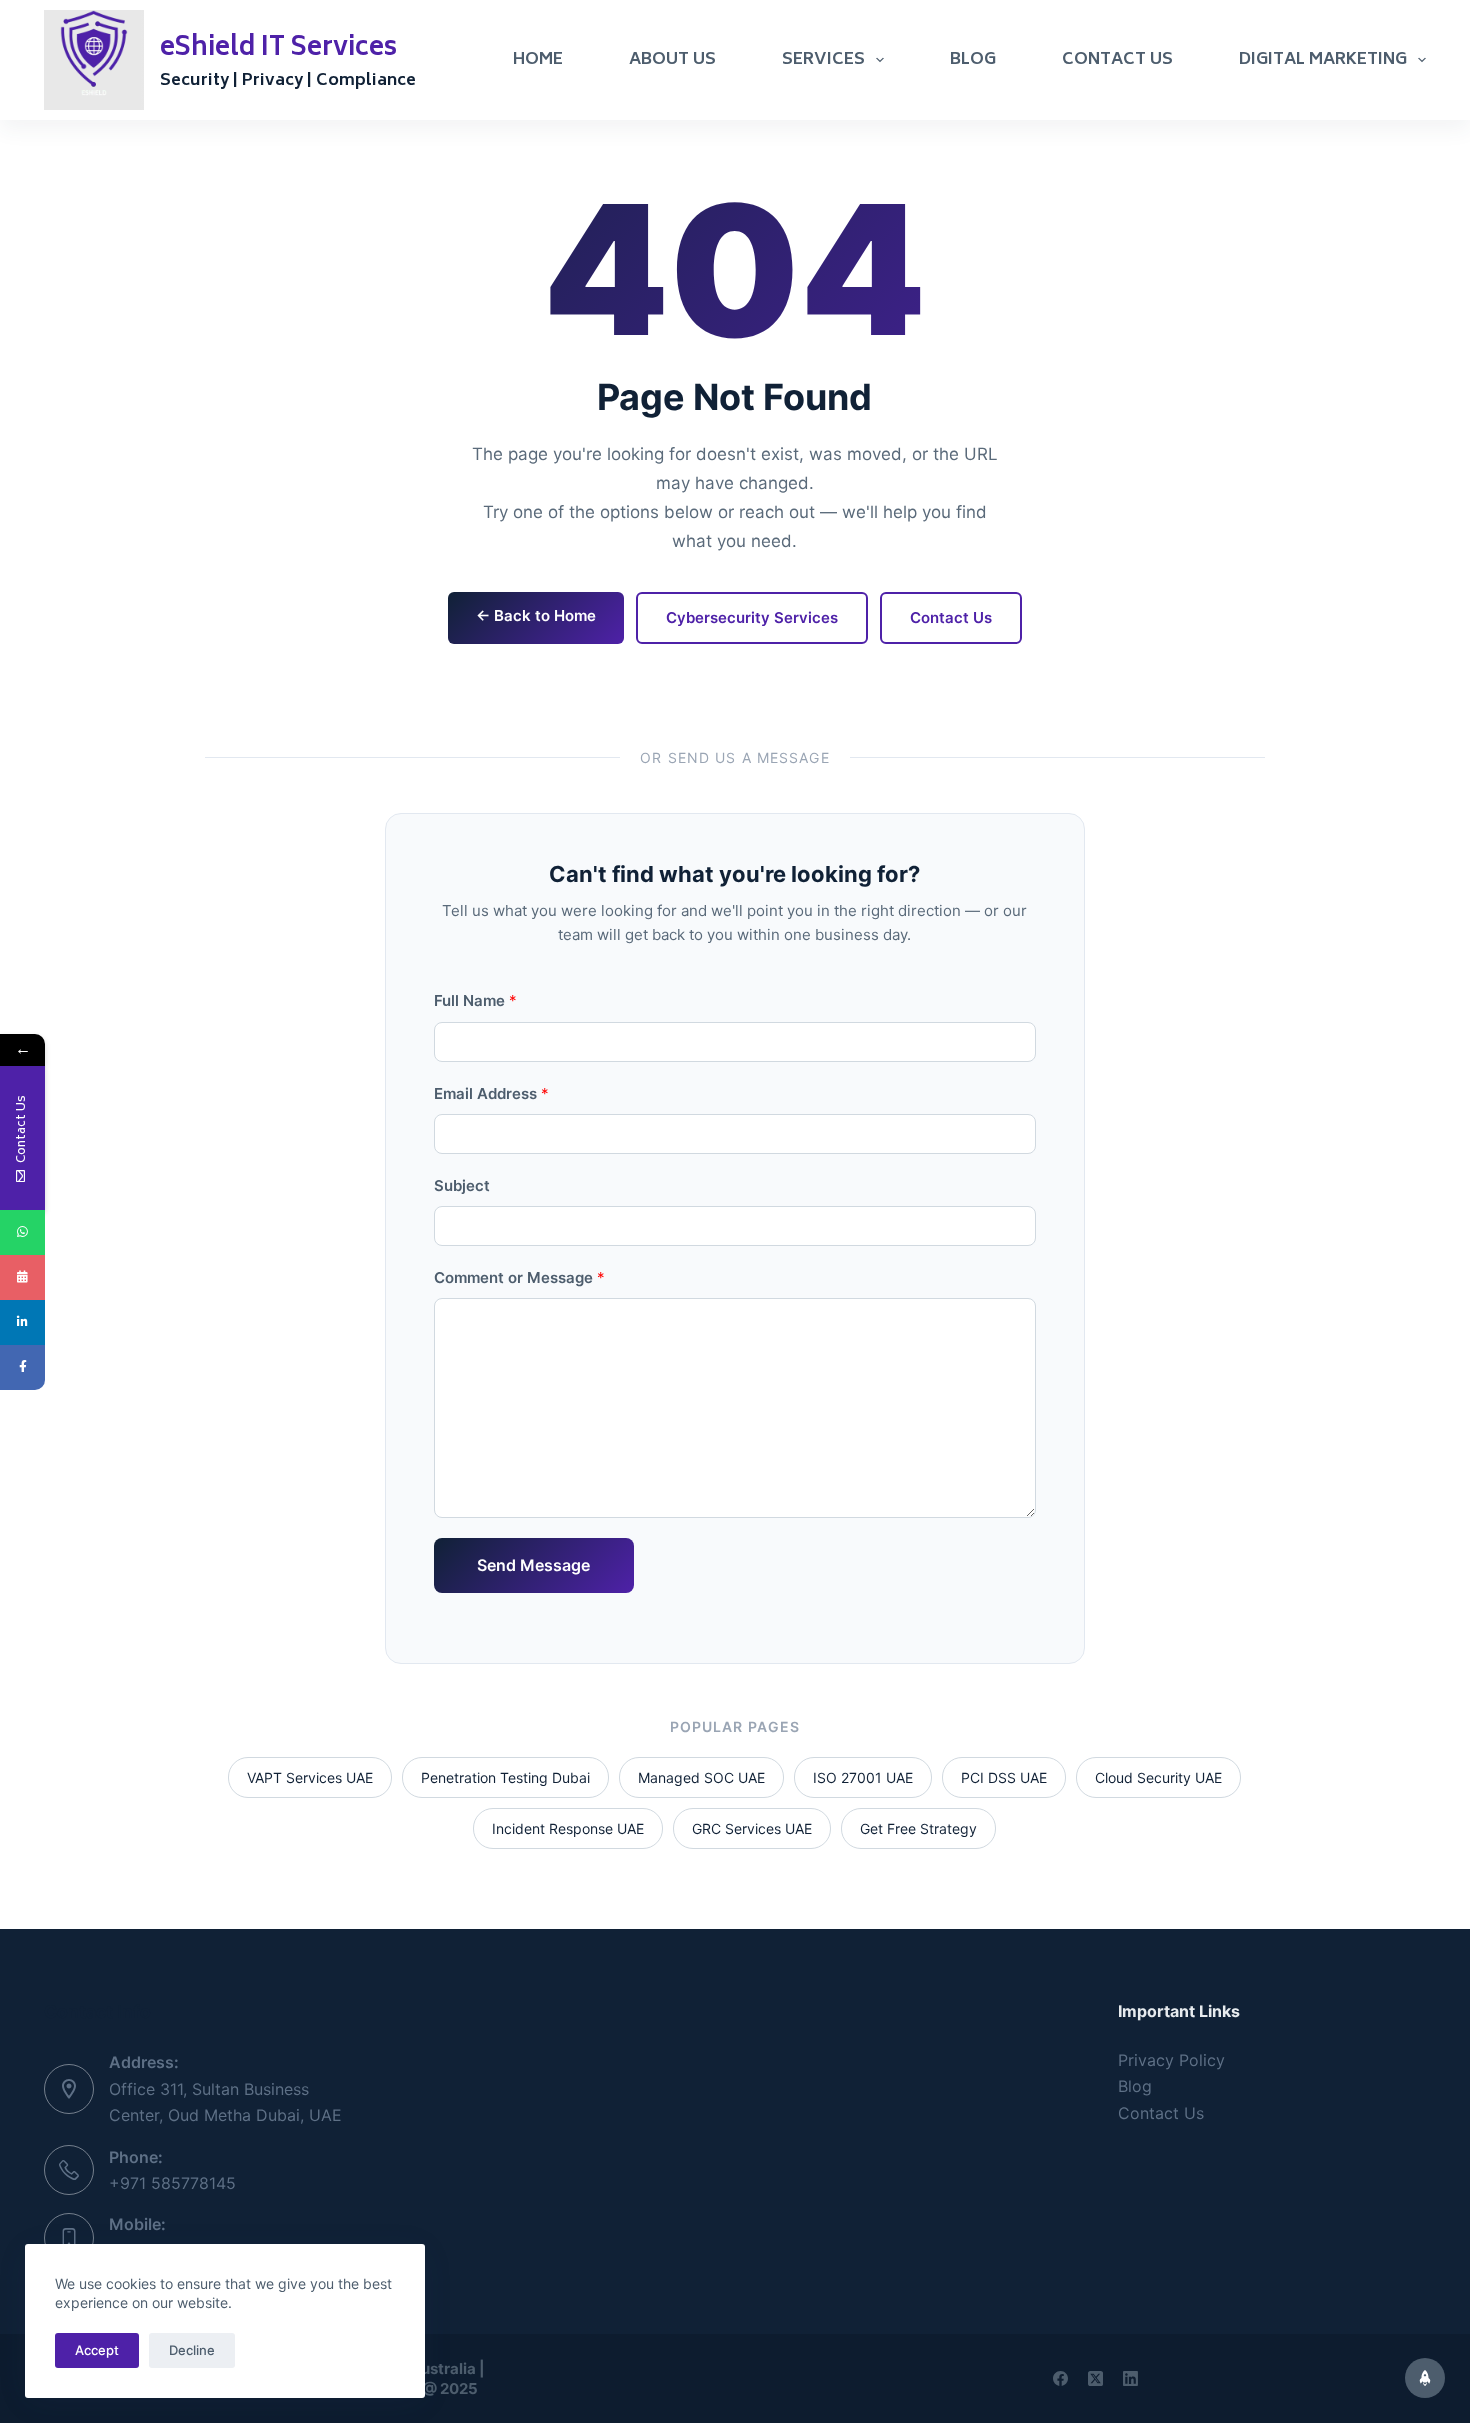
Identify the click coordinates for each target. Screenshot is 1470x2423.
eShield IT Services (278, 49)
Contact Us (1117, 60)
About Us (672, 60)
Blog (973, 60)
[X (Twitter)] (1095, 2378)
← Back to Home (536, 615)
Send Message (533, 1565)
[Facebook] (1060, 2378)
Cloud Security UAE (1158, 1777)
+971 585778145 (172, 2183)
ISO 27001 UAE (863, 1777)
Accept (97, 2350)
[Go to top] (1425, 2378)
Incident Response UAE (568, 1828)
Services (823, 60)
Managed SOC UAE (701, 1777)
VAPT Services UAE (310, 1777)
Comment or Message (519, 1277)
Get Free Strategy (918, 1828)
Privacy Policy (1171, 2060)
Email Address (491, 1093)
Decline (192, 2350)
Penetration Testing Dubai (505, 1777)
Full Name (475, 1000)
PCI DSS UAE (1004, 1777)
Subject (462, 1185)
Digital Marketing (1323, 60)
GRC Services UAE (752, 1828)
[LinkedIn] (1130, 2378)
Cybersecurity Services (752, 617)
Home (538, 60)
